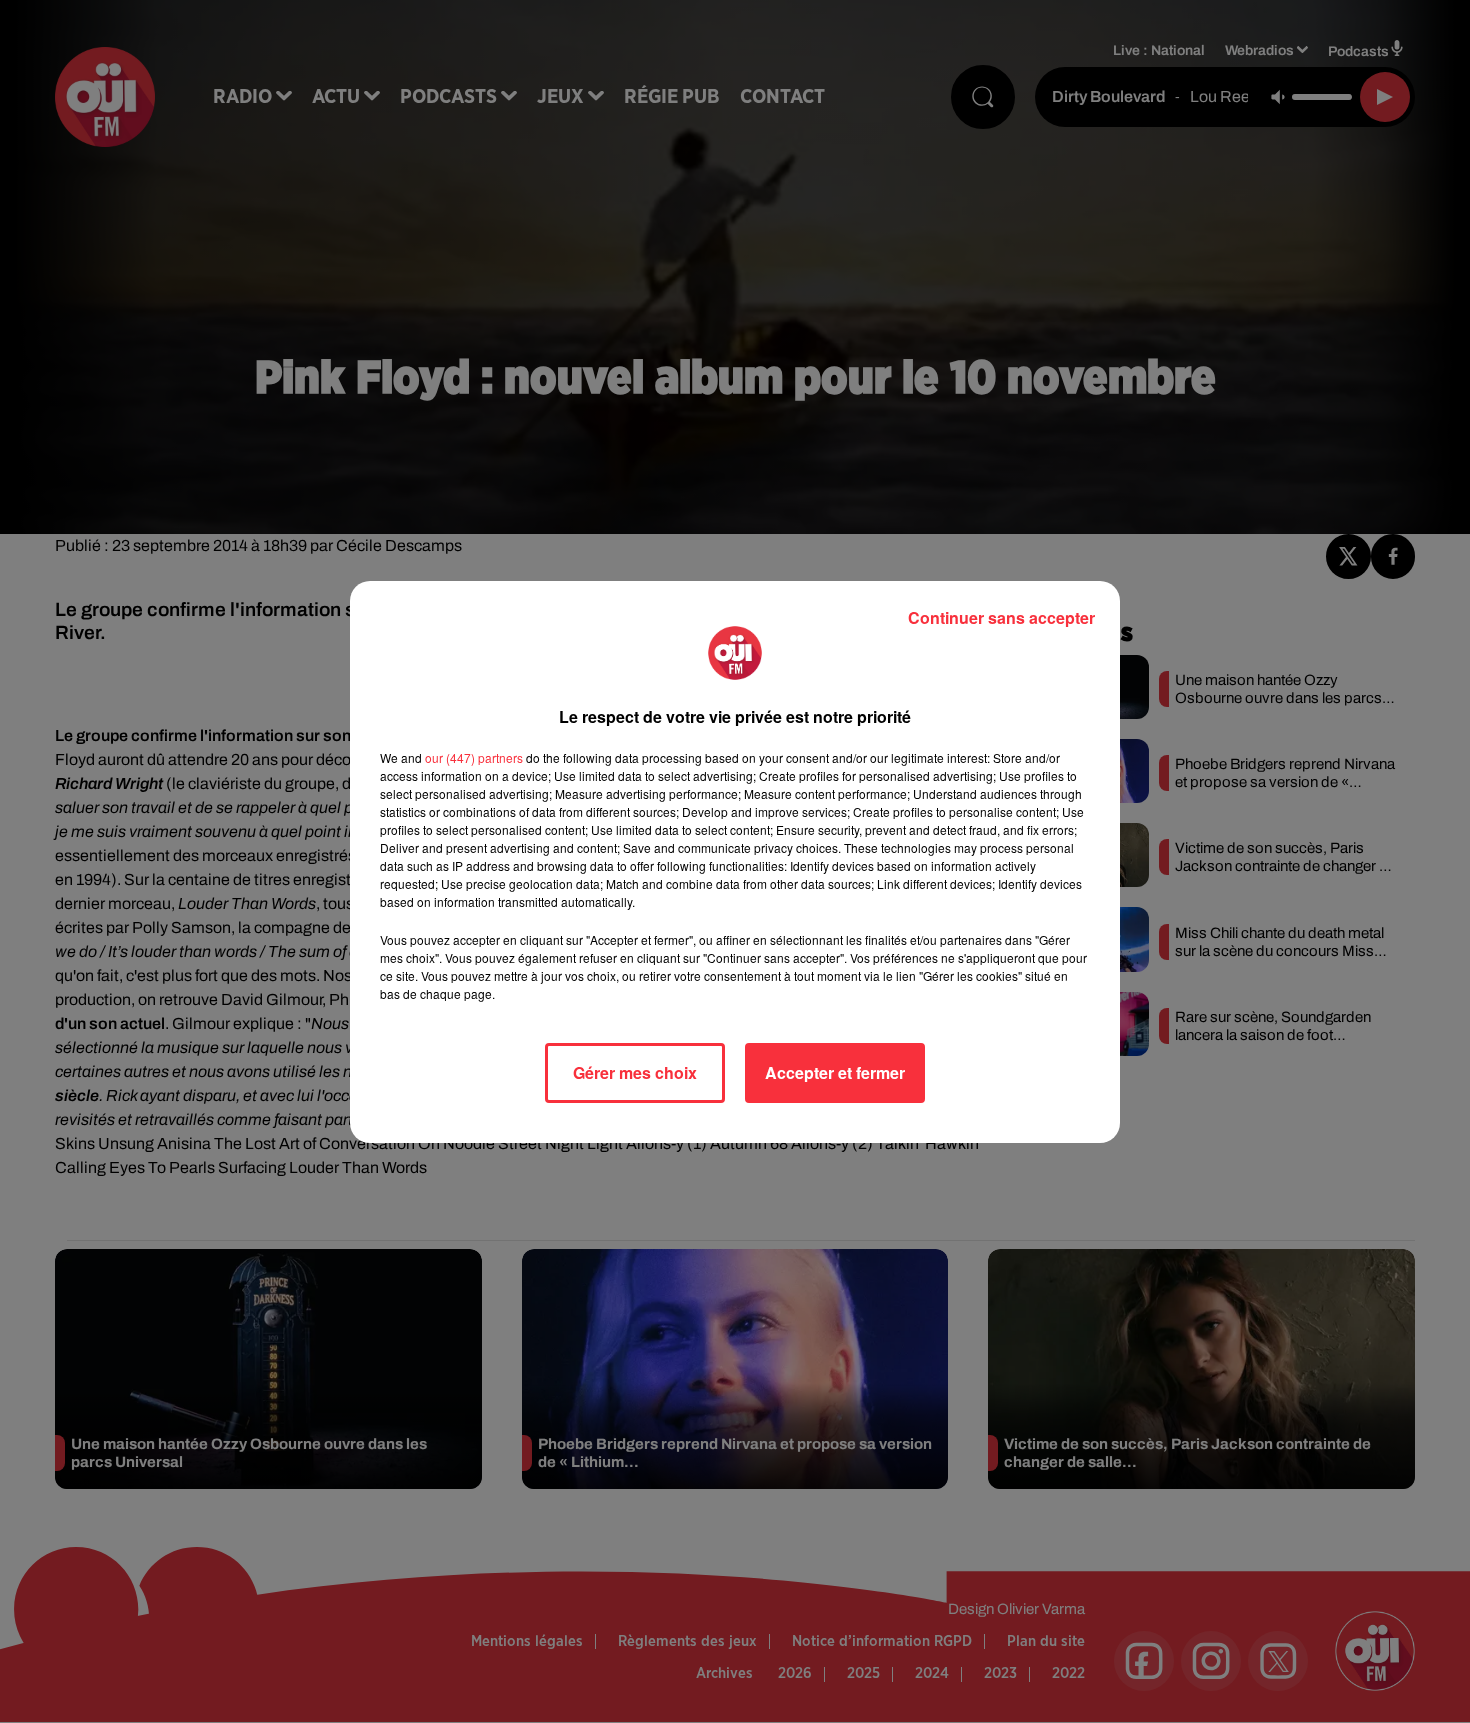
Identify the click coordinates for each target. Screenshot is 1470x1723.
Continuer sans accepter (1001, 617)
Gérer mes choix (635, 1072)
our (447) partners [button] (474, 757)
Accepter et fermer (835, 1072)
